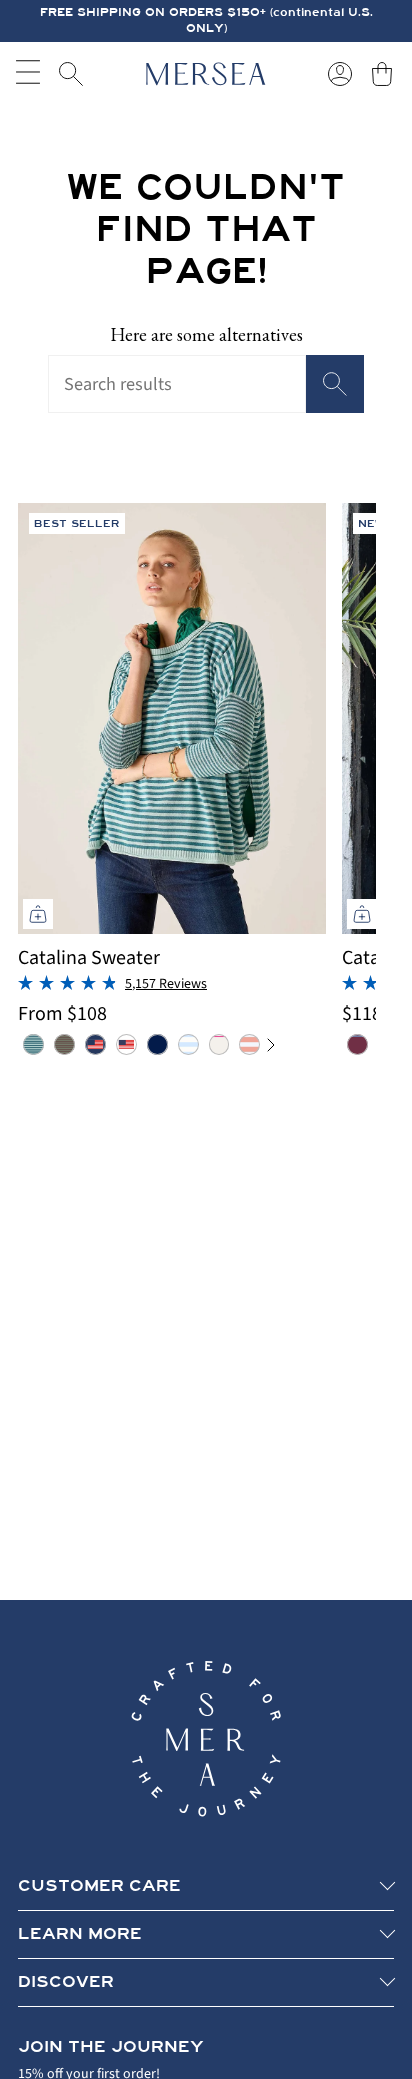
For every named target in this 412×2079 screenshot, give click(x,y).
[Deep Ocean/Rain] (33, 1044)
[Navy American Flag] (95, 1044)
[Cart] (382, 74)
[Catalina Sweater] (172, 718)
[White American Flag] (126, 1044)
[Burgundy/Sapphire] (357, 1044)
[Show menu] (28, 74)
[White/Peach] (249, 1044)
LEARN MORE (80, 1934)
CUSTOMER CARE (99, 1886)
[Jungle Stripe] (64, 1044)
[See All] (278, 1045)
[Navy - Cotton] (157, 1044)
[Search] (335, 384)
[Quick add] (38, 914)
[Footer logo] (206, 1739)
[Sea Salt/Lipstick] (219, 1044)
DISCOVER (66, 1982)
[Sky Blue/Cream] (188, 1044)
